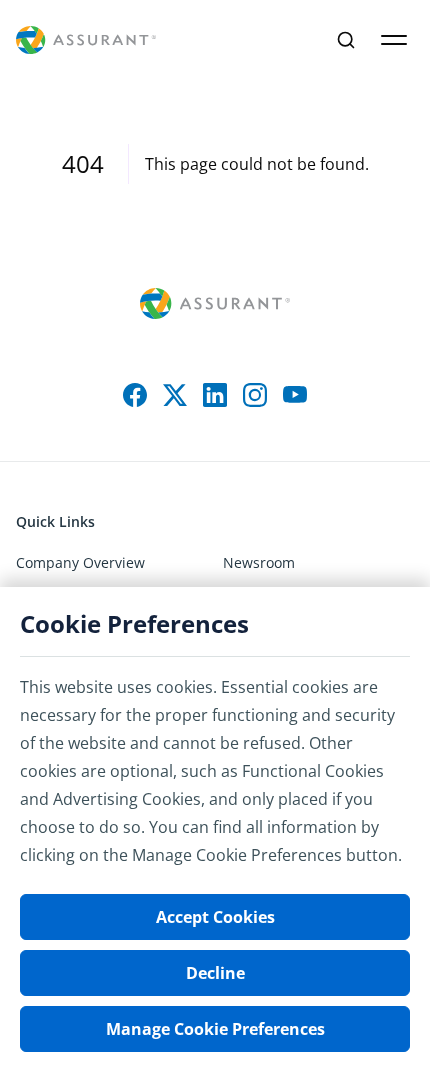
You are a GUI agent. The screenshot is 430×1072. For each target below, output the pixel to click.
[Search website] (346, 40)
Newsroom (259, 562)
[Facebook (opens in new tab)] (135, 395)
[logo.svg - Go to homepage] (86, 40)
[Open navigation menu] (394, 40)
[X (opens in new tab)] (175, 395)
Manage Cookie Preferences (215, 1029)
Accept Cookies (215, 917)
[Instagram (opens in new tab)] (255, 395)
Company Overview (80, 562)
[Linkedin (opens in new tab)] (215, 395)
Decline (215, 973)
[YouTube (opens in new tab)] (295, 395)
